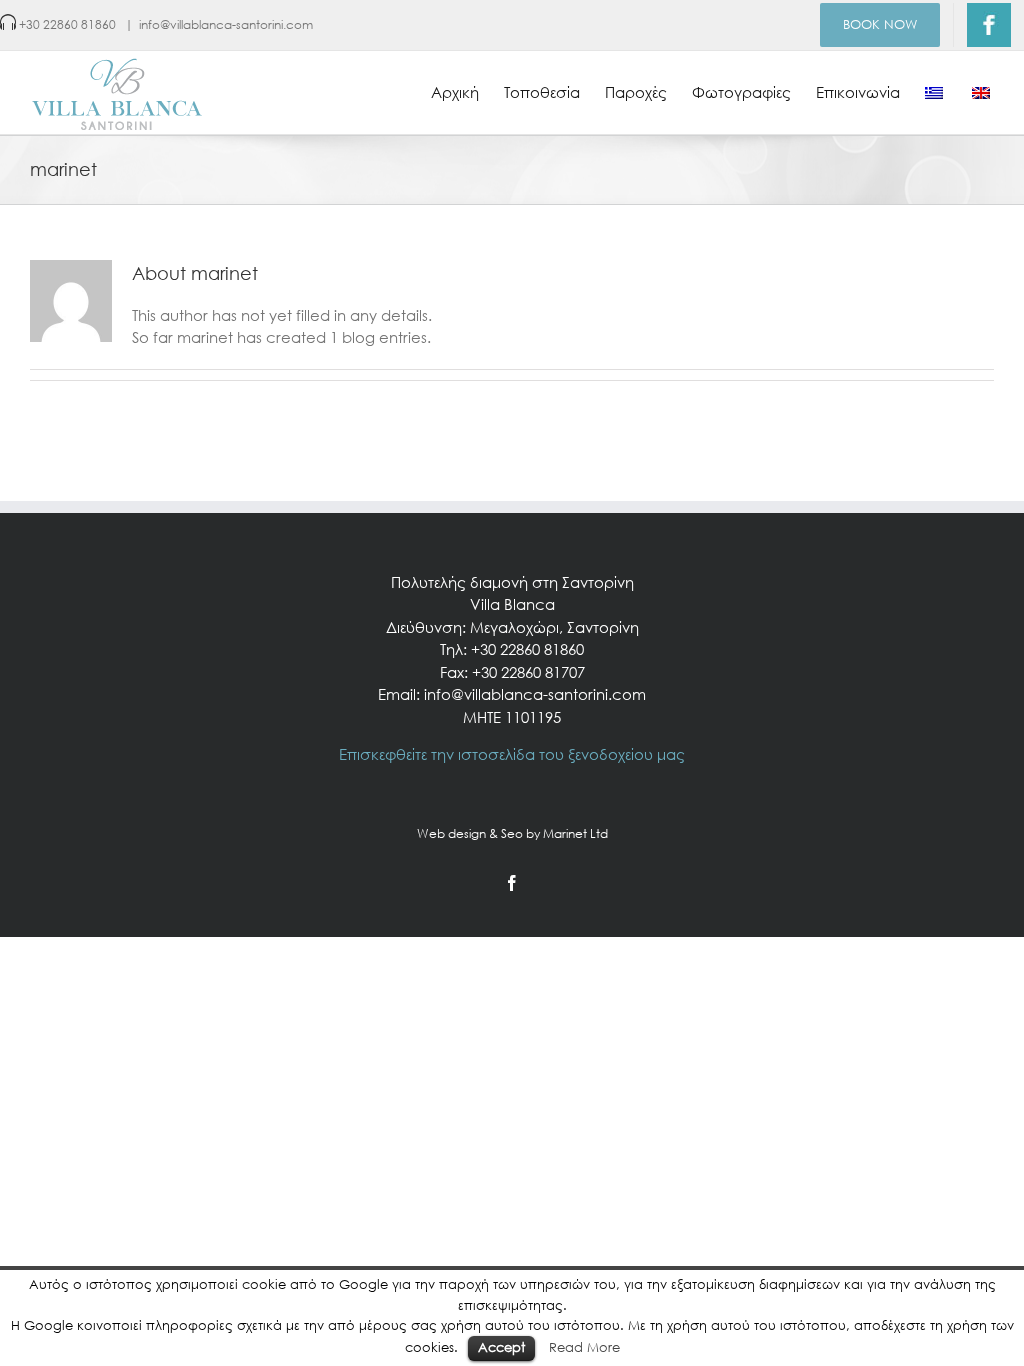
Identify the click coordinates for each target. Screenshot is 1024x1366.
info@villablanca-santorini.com (226, 24)
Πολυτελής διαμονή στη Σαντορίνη (512, 582)
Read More (584, 1347)
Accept (501, 1347)
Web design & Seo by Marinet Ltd (512, 833)
